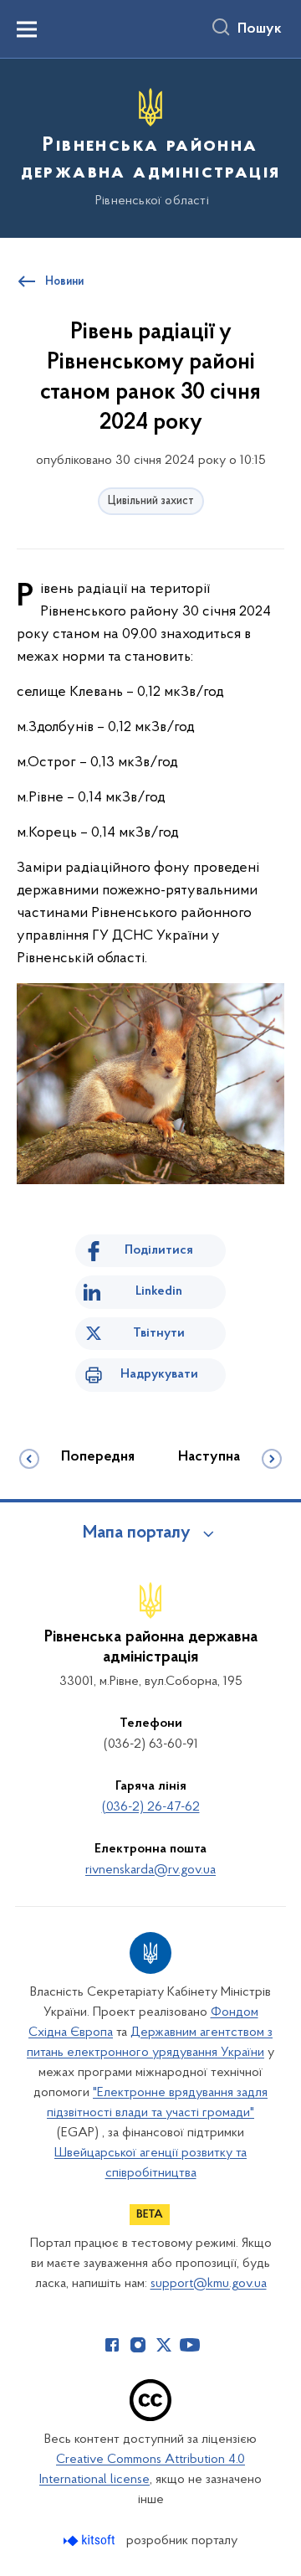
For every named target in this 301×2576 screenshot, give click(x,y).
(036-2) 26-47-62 (151, 1807)
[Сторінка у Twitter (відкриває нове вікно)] (164, 2345)
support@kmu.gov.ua (209, 2284)
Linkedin (159, 1291)
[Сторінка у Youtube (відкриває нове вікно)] (190, 2345)
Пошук (260, 29)
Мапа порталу (137, 1533)
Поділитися (159, 1250)
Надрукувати (159, 1374)
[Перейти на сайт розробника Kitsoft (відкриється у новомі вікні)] (91, 2540)
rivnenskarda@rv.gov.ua (150, 1870)
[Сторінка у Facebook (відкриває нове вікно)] (112, 2345)
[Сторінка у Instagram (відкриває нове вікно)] (138, 2345)
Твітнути (159, 1333)
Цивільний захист (151, 501)
